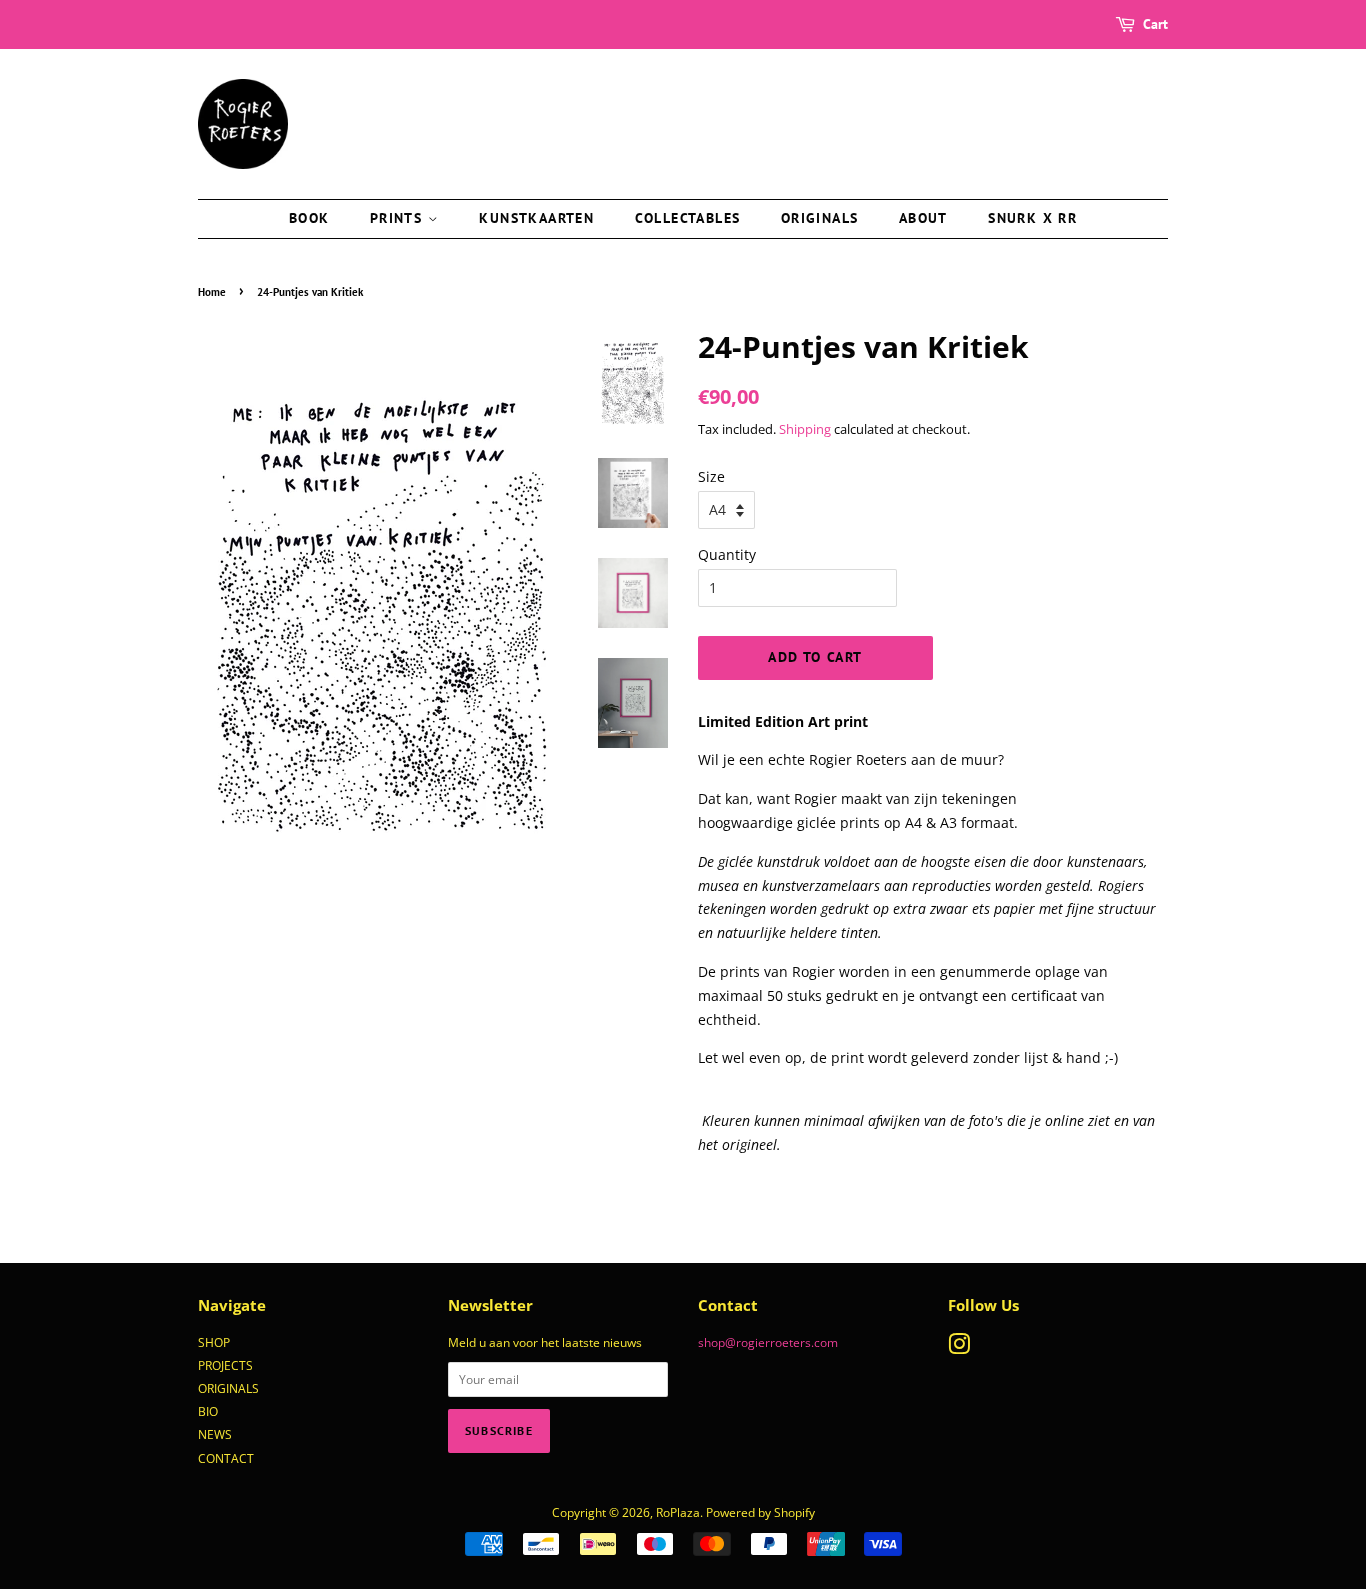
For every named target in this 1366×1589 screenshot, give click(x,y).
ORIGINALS (228, 1388)
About (923, 218)
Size (711, 476)
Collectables (688, 218)
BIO (208, 1411)
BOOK (309, 218)
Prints (399, 218)
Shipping (805, 429)
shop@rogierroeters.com (768, 1342)
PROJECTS (225, 1365)
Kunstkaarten (536, 218)
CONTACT (226, 1458)
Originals (820, 218)
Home (212, 292)
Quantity (727, 554)
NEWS (215, 1434)
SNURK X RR (1032, 218)
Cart (1155, 24)
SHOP (214, 1342)
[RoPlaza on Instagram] (959, 1348)
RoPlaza (678, 1512)
